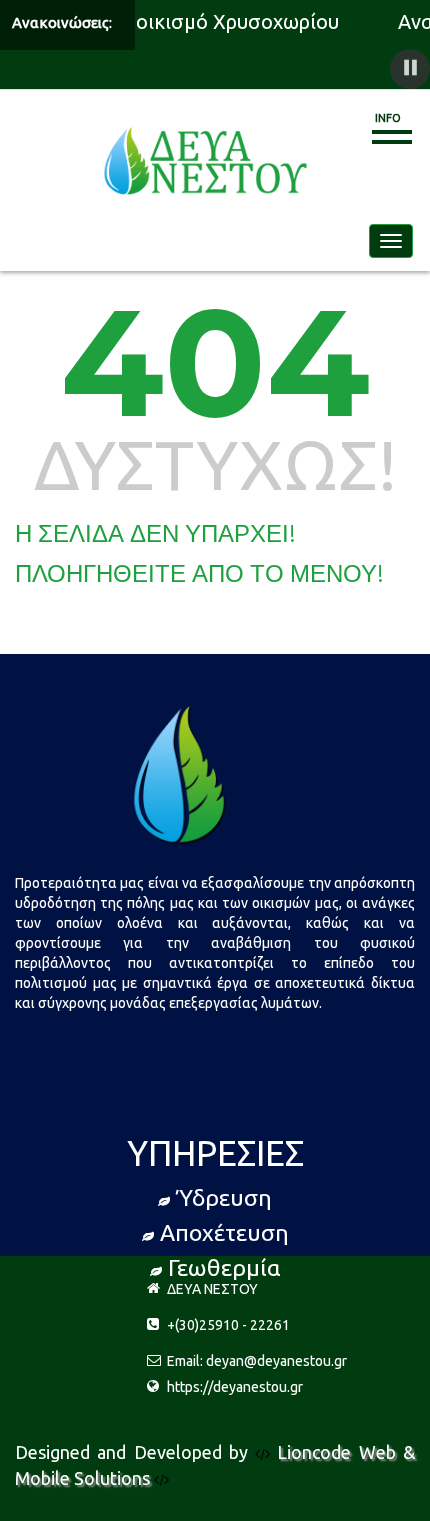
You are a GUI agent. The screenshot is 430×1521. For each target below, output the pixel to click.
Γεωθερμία (224, 1267)
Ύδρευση (224, 1197)
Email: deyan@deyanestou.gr (257, 1361)
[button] (410, 69)
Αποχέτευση (224, 1232)
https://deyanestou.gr (235, 1387)
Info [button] (388, 118)
